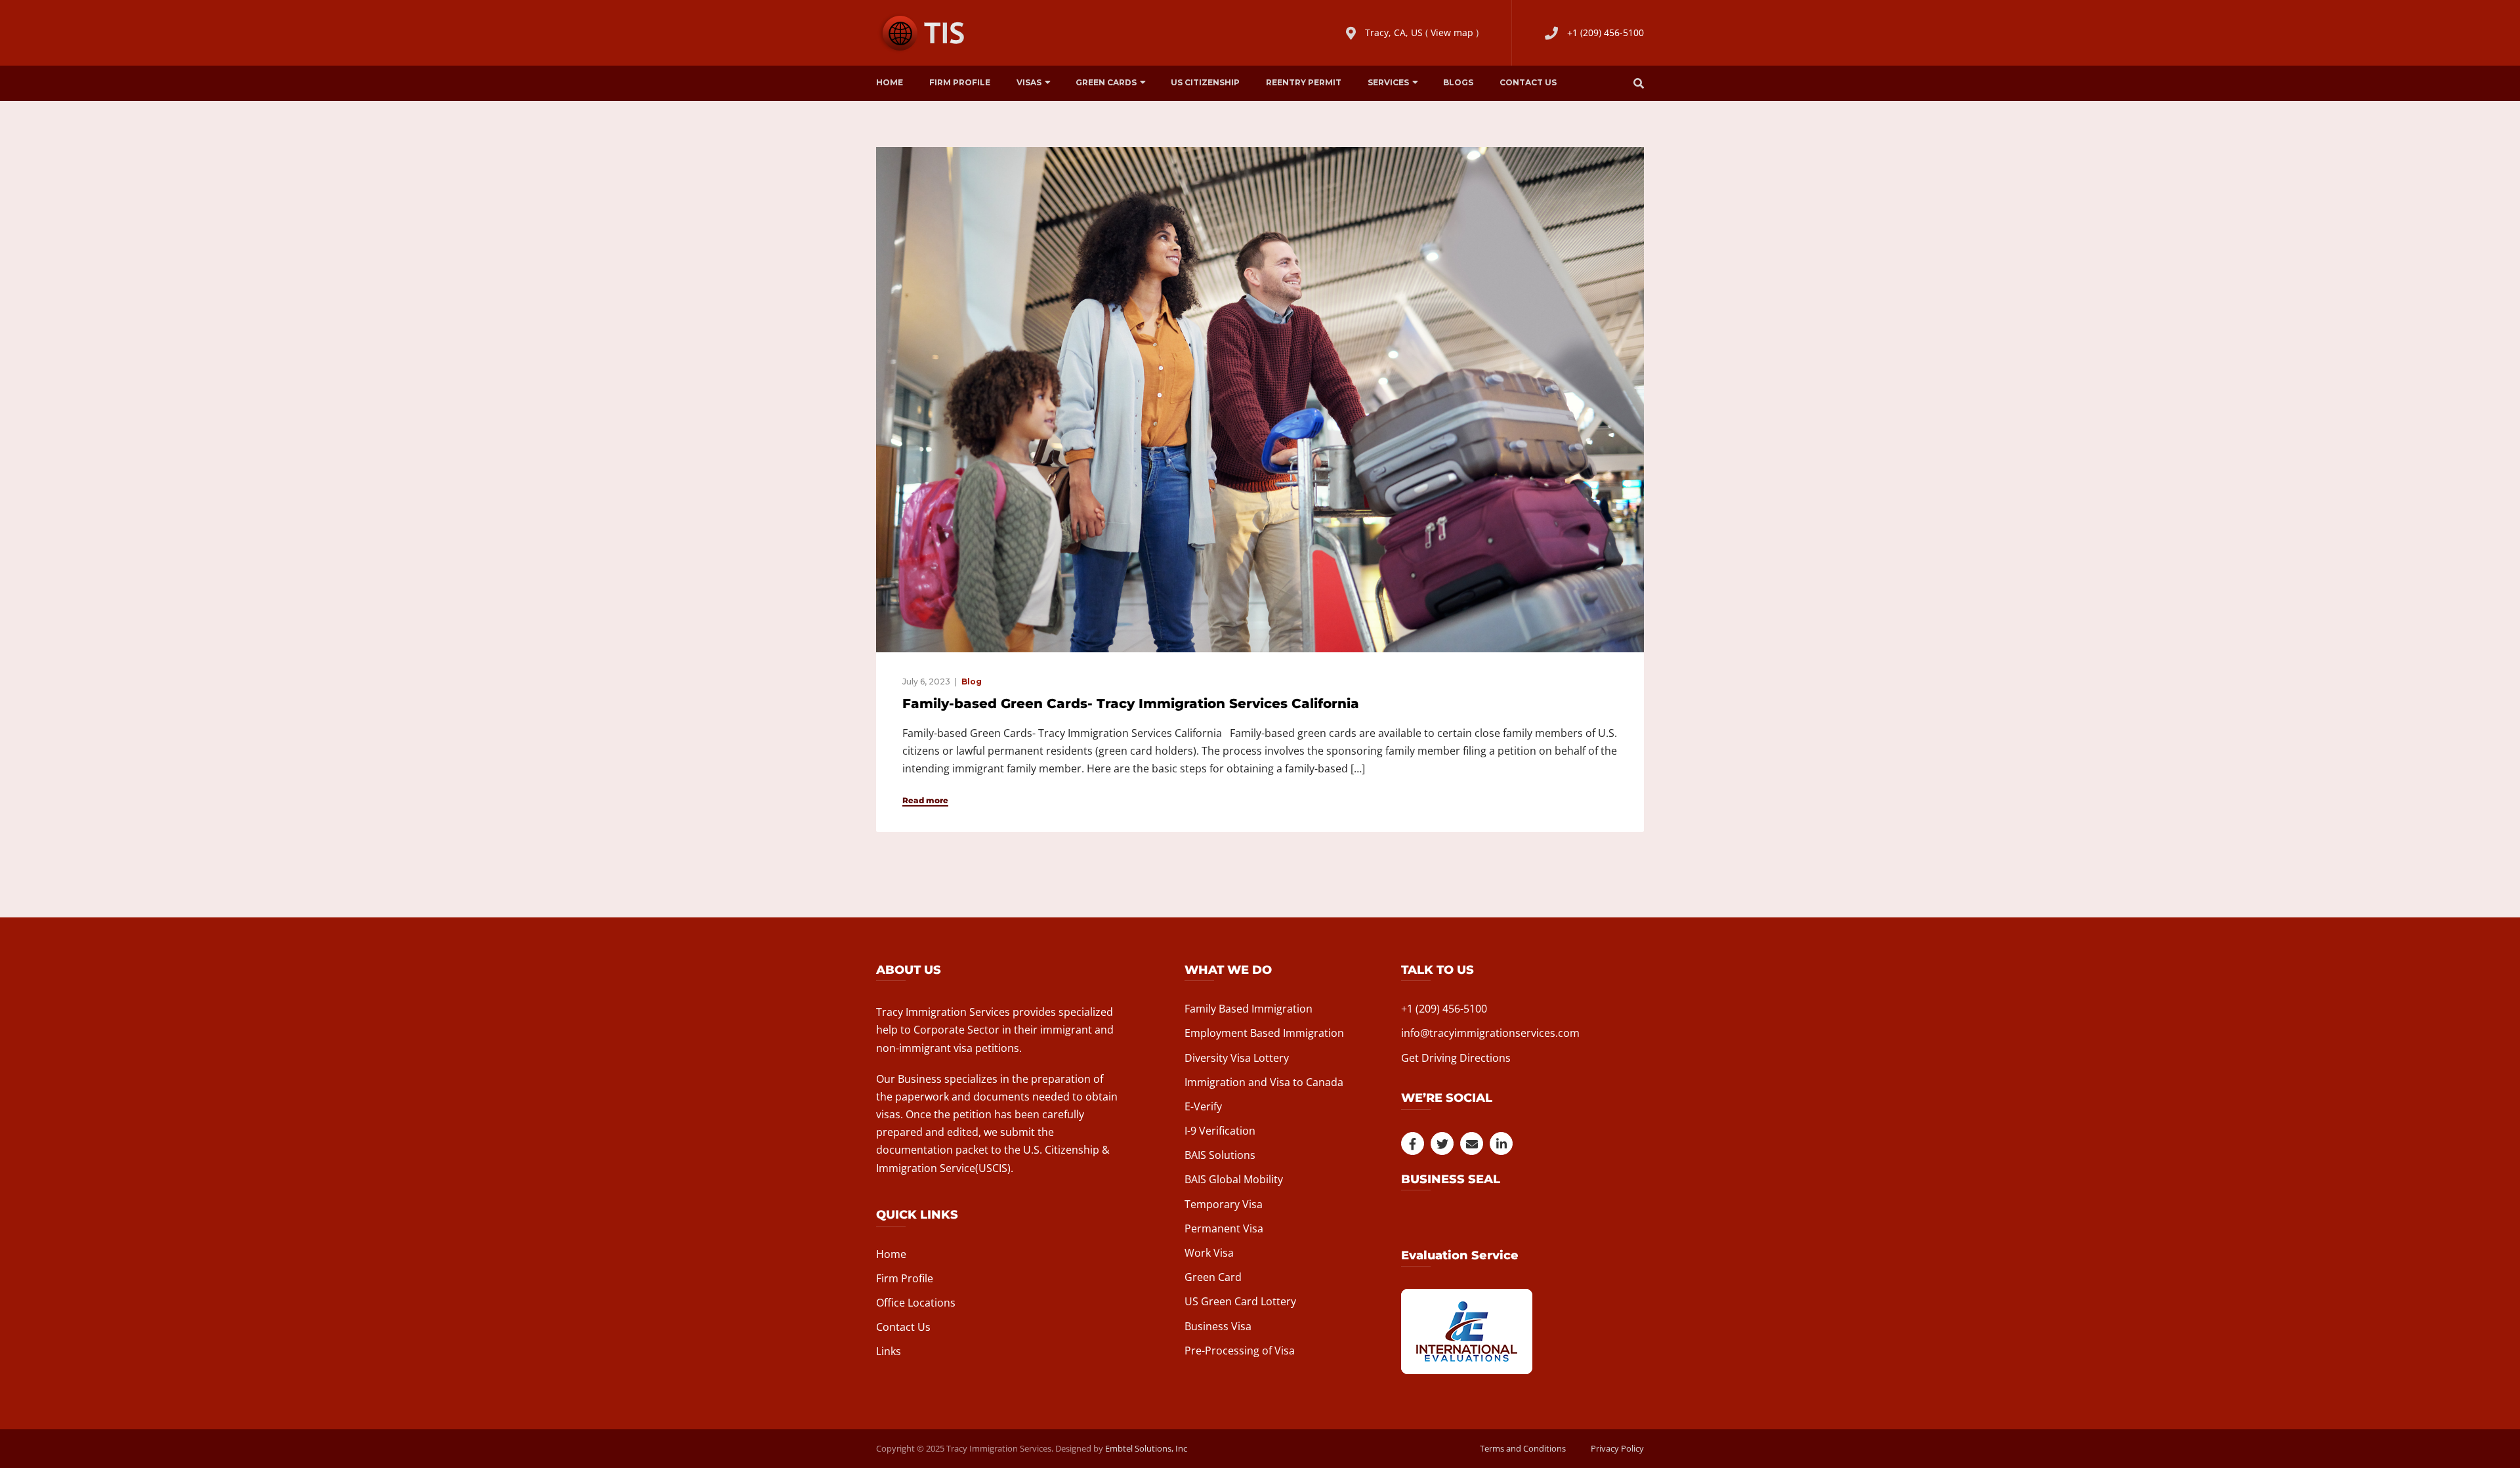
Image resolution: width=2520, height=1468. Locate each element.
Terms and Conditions (1523, 1448)
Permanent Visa (1224, 1228)
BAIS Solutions (1220, 1155)
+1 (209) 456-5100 (1606, 32)
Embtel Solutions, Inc (1146, 1448)
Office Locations (916, 1303)
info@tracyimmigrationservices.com (1490, 1033)
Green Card (1213, 1277)
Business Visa (1218, 1326)
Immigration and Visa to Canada (1264, 1082)
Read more (925, 801)
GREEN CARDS (1106, 82)
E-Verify (1203, 1106)
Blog (972, 682)
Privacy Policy (1617, 1448)
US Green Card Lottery (1240, 1301)
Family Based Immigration (1249, 1009)
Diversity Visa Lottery (1237, 1058)
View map (1452, 32)
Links (889, 1351)
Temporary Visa (1224, 1204)
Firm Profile (960, 82)
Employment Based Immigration (1264, 1033)
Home (890, 82)
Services (1388, 82)
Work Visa (1209, 1253)
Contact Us (1528, 82)
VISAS (1029, 82)
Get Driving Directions (1456, 1058)
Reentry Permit (1304, 82)
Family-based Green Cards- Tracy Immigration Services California (1131, 703)
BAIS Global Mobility (1234, 1179)
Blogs (1458, 82)
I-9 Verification (1220, 1131)
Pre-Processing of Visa (1240, 1351)
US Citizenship (1205, 82)
